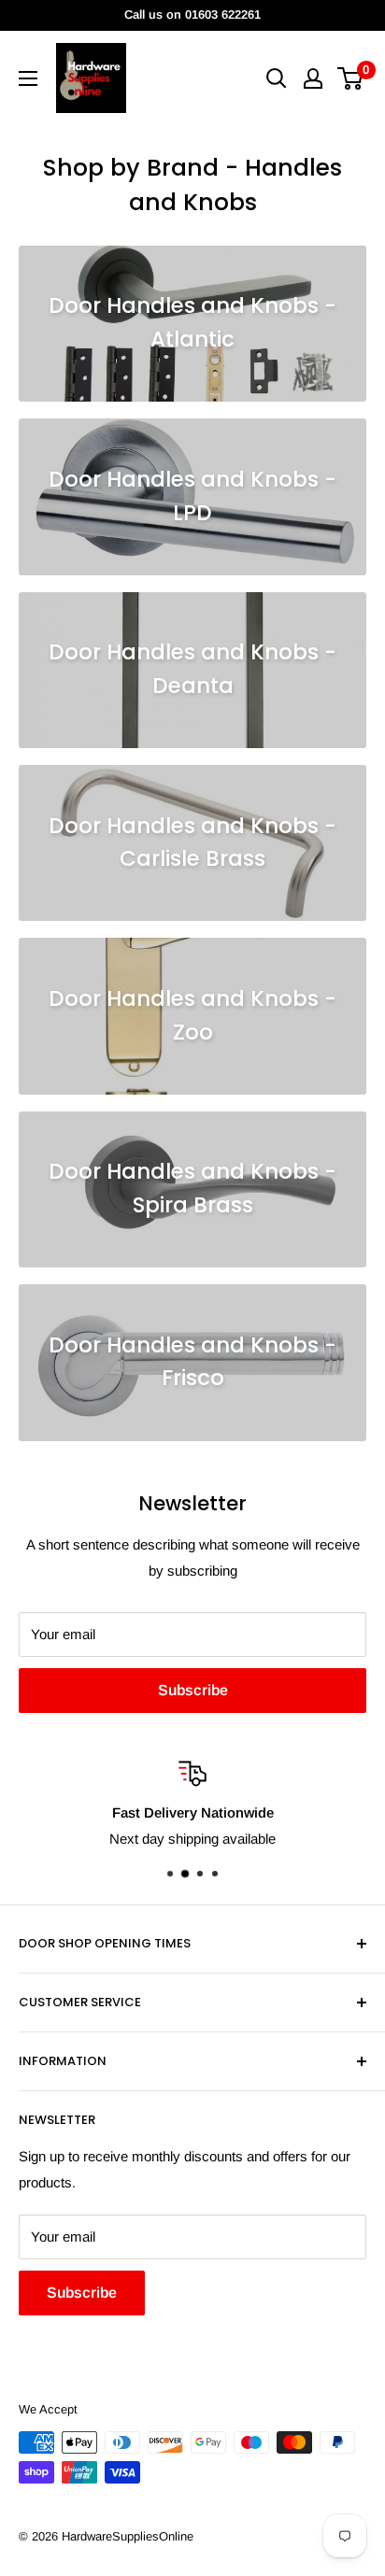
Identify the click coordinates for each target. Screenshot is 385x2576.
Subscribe (193, 1690)
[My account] (313, 78)
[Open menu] (28, 78)
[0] (351, 78)
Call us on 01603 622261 (192, 14)
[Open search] (277, 78)
